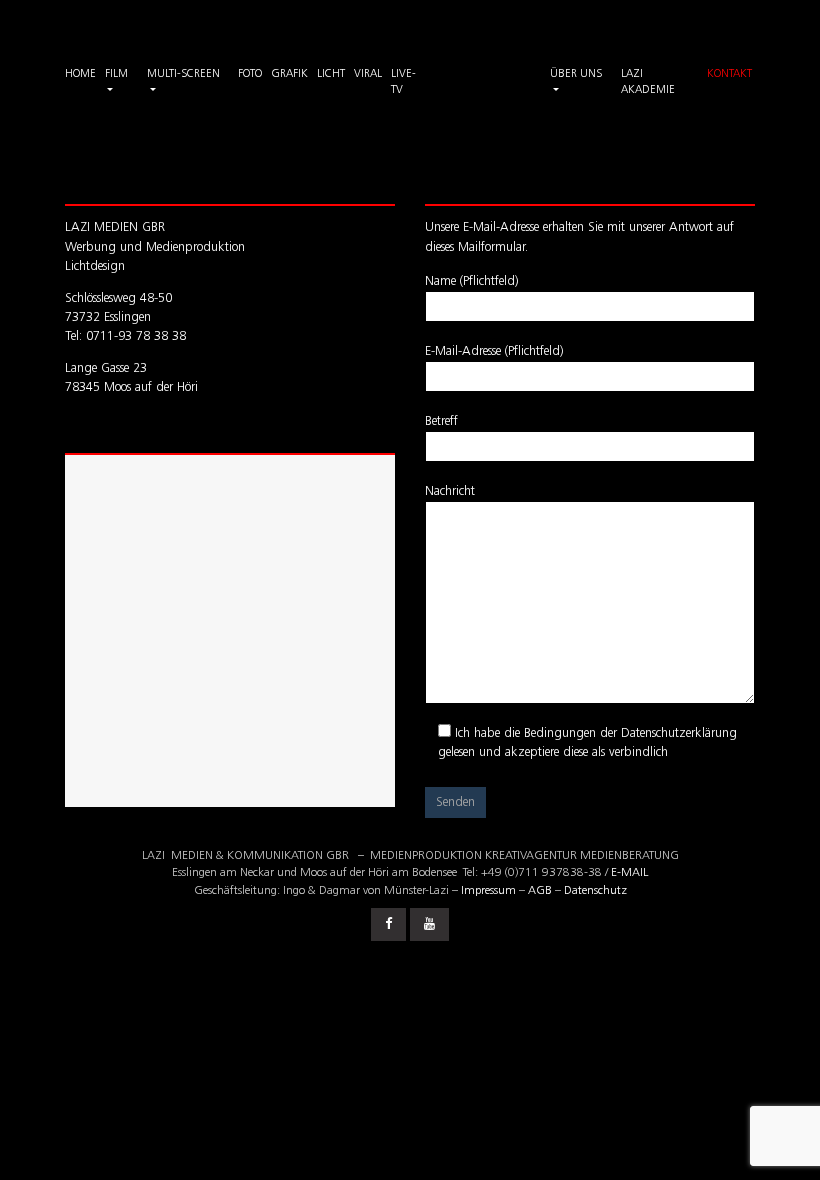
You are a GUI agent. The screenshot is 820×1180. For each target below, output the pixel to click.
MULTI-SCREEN (183, 74)
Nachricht (450, 491)
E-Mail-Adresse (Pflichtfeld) (494, 351)
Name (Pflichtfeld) (471, 281)
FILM (116, 74)
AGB (540, 891)
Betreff (441, 421)
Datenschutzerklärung (679, 733)
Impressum (488, 891)
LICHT (331, 74)
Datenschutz (595, 891)
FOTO (250, 74)
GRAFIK (289, 74)
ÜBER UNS (576, 74)
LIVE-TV (403, 83)
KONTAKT (729, 74)
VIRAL (368, 74)
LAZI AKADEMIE (648, 83)
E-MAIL (629, 873)
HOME (80, 74)
